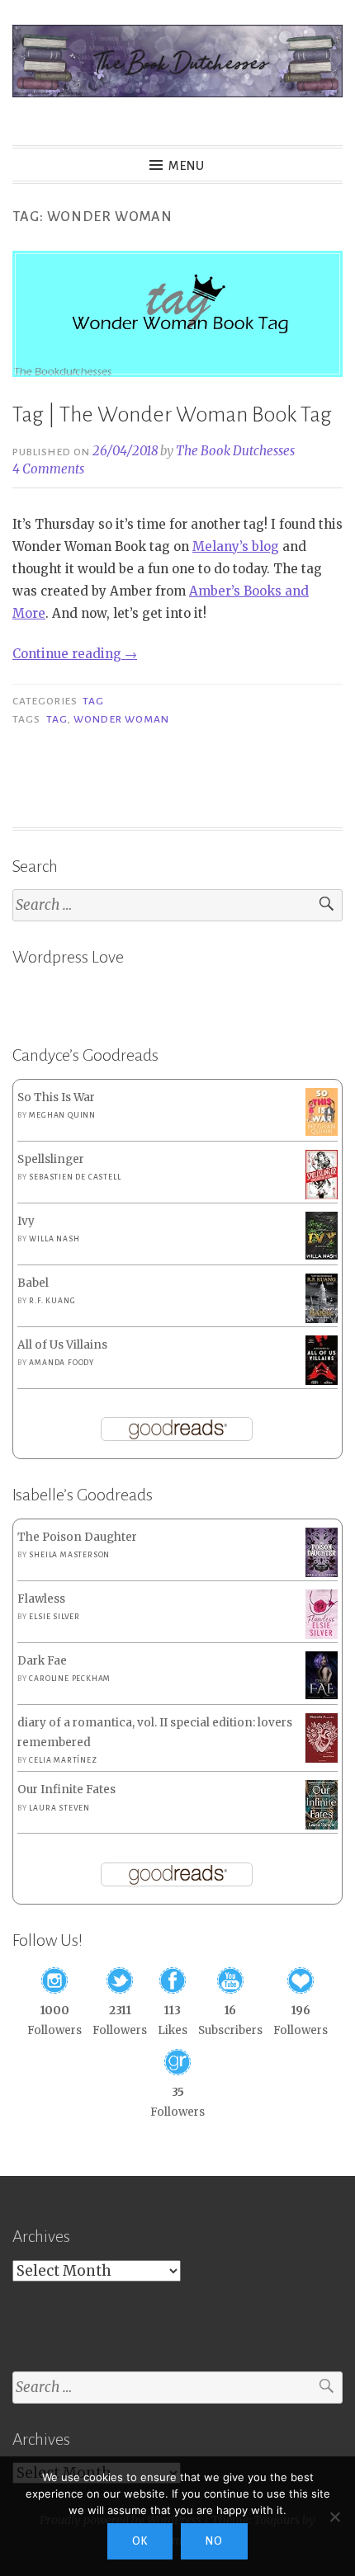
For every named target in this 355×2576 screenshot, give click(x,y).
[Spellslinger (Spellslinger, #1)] (322, 1196)
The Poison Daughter (77, 1537)
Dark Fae (42, 1661)
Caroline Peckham (70, 1679)
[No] (334, 2517)
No (214, 2541)
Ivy (26, 1221)
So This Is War (56, 1097)
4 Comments (48, 469)
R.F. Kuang (52, 1301)
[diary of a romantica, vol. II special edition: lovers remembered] (322, 1759)
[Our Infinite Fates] (322, 1826)
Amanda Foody (62, 1363)
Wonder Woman (121, 719)
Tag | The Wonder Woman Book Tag (172, 415)
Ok (140, 2541)
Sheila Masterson (69, 1555)
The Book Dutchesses (235, 451)
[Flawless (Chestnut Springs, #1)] (322, 1635)
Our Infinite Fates (66, 1790)
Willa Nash (54, 1239)
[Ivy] (322, 1256)
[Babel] (322, 1319)
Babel (33, 1283)
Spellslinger (51, 1159)
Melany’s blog (236, 546)
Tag (93, 701)
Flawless (41, 1599)
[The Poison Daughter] (322, 1573)
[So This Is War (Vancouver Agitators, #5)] (322, 1132)
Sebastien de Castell (75, 1177)
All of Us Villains (62, 1345)
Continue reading (75, 654)
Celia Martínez (63, 1760)
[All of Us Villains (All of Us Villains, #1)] (322, 1382)
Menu (187, 166)
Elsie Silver (54, 1617)
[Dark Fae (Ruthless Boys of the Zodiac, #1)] (322, 1695)
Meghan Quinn (62, 1115)
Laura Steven (59, 1808)
